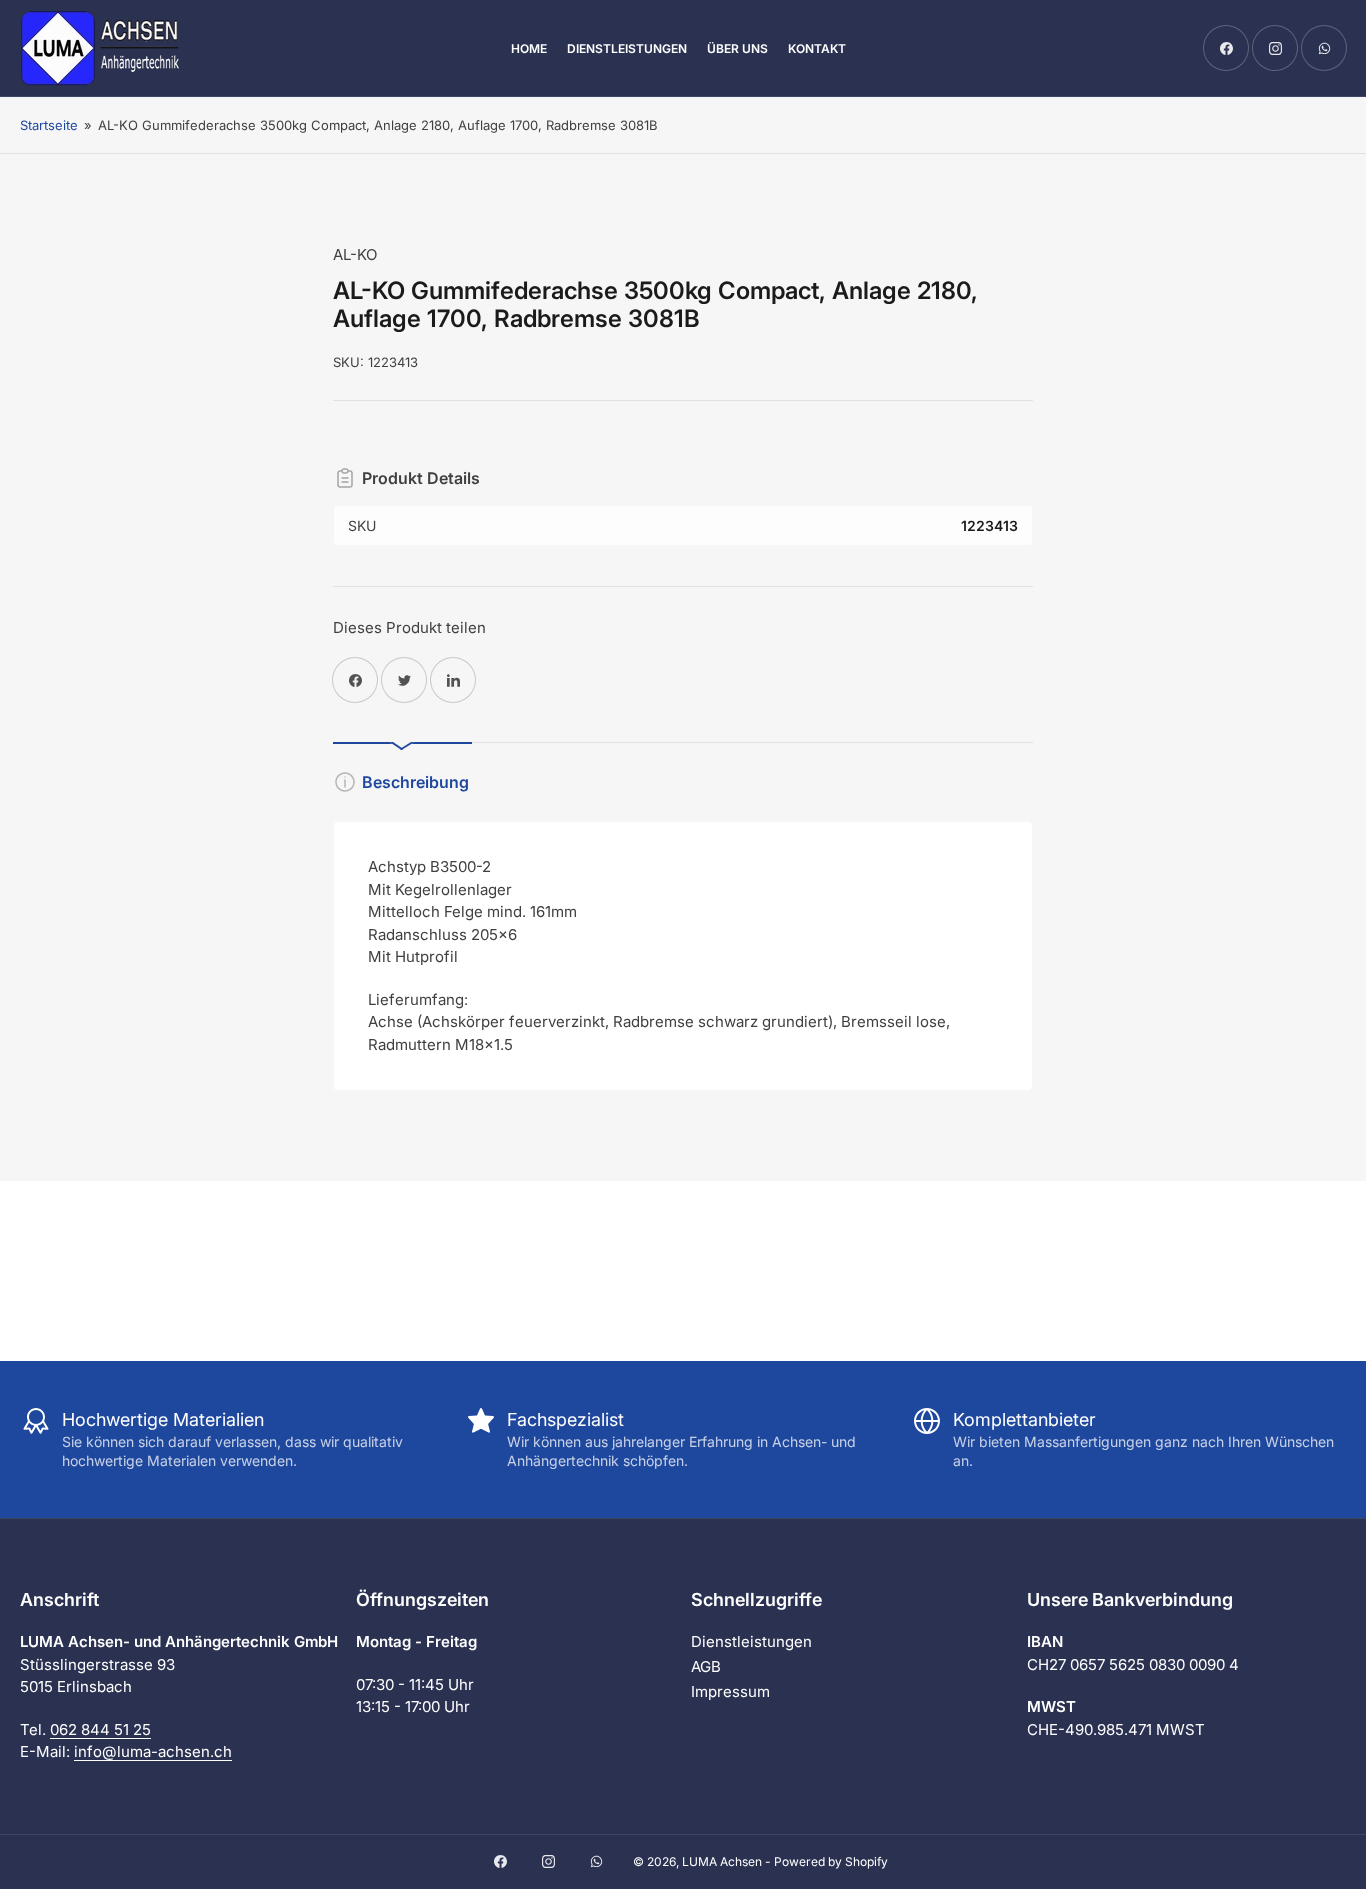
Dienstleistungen (627, 48)
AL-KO (355, 254)
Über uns (737, 48)
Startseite (49, 125)
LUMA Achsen (722, 1861)
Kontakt (817, 48)
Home (529, 48)
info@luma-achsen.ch (153, 1751)
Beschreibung (415, 782)
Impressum (730, 1691)
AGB (706, 1666)
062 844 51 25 (100, 1729)
